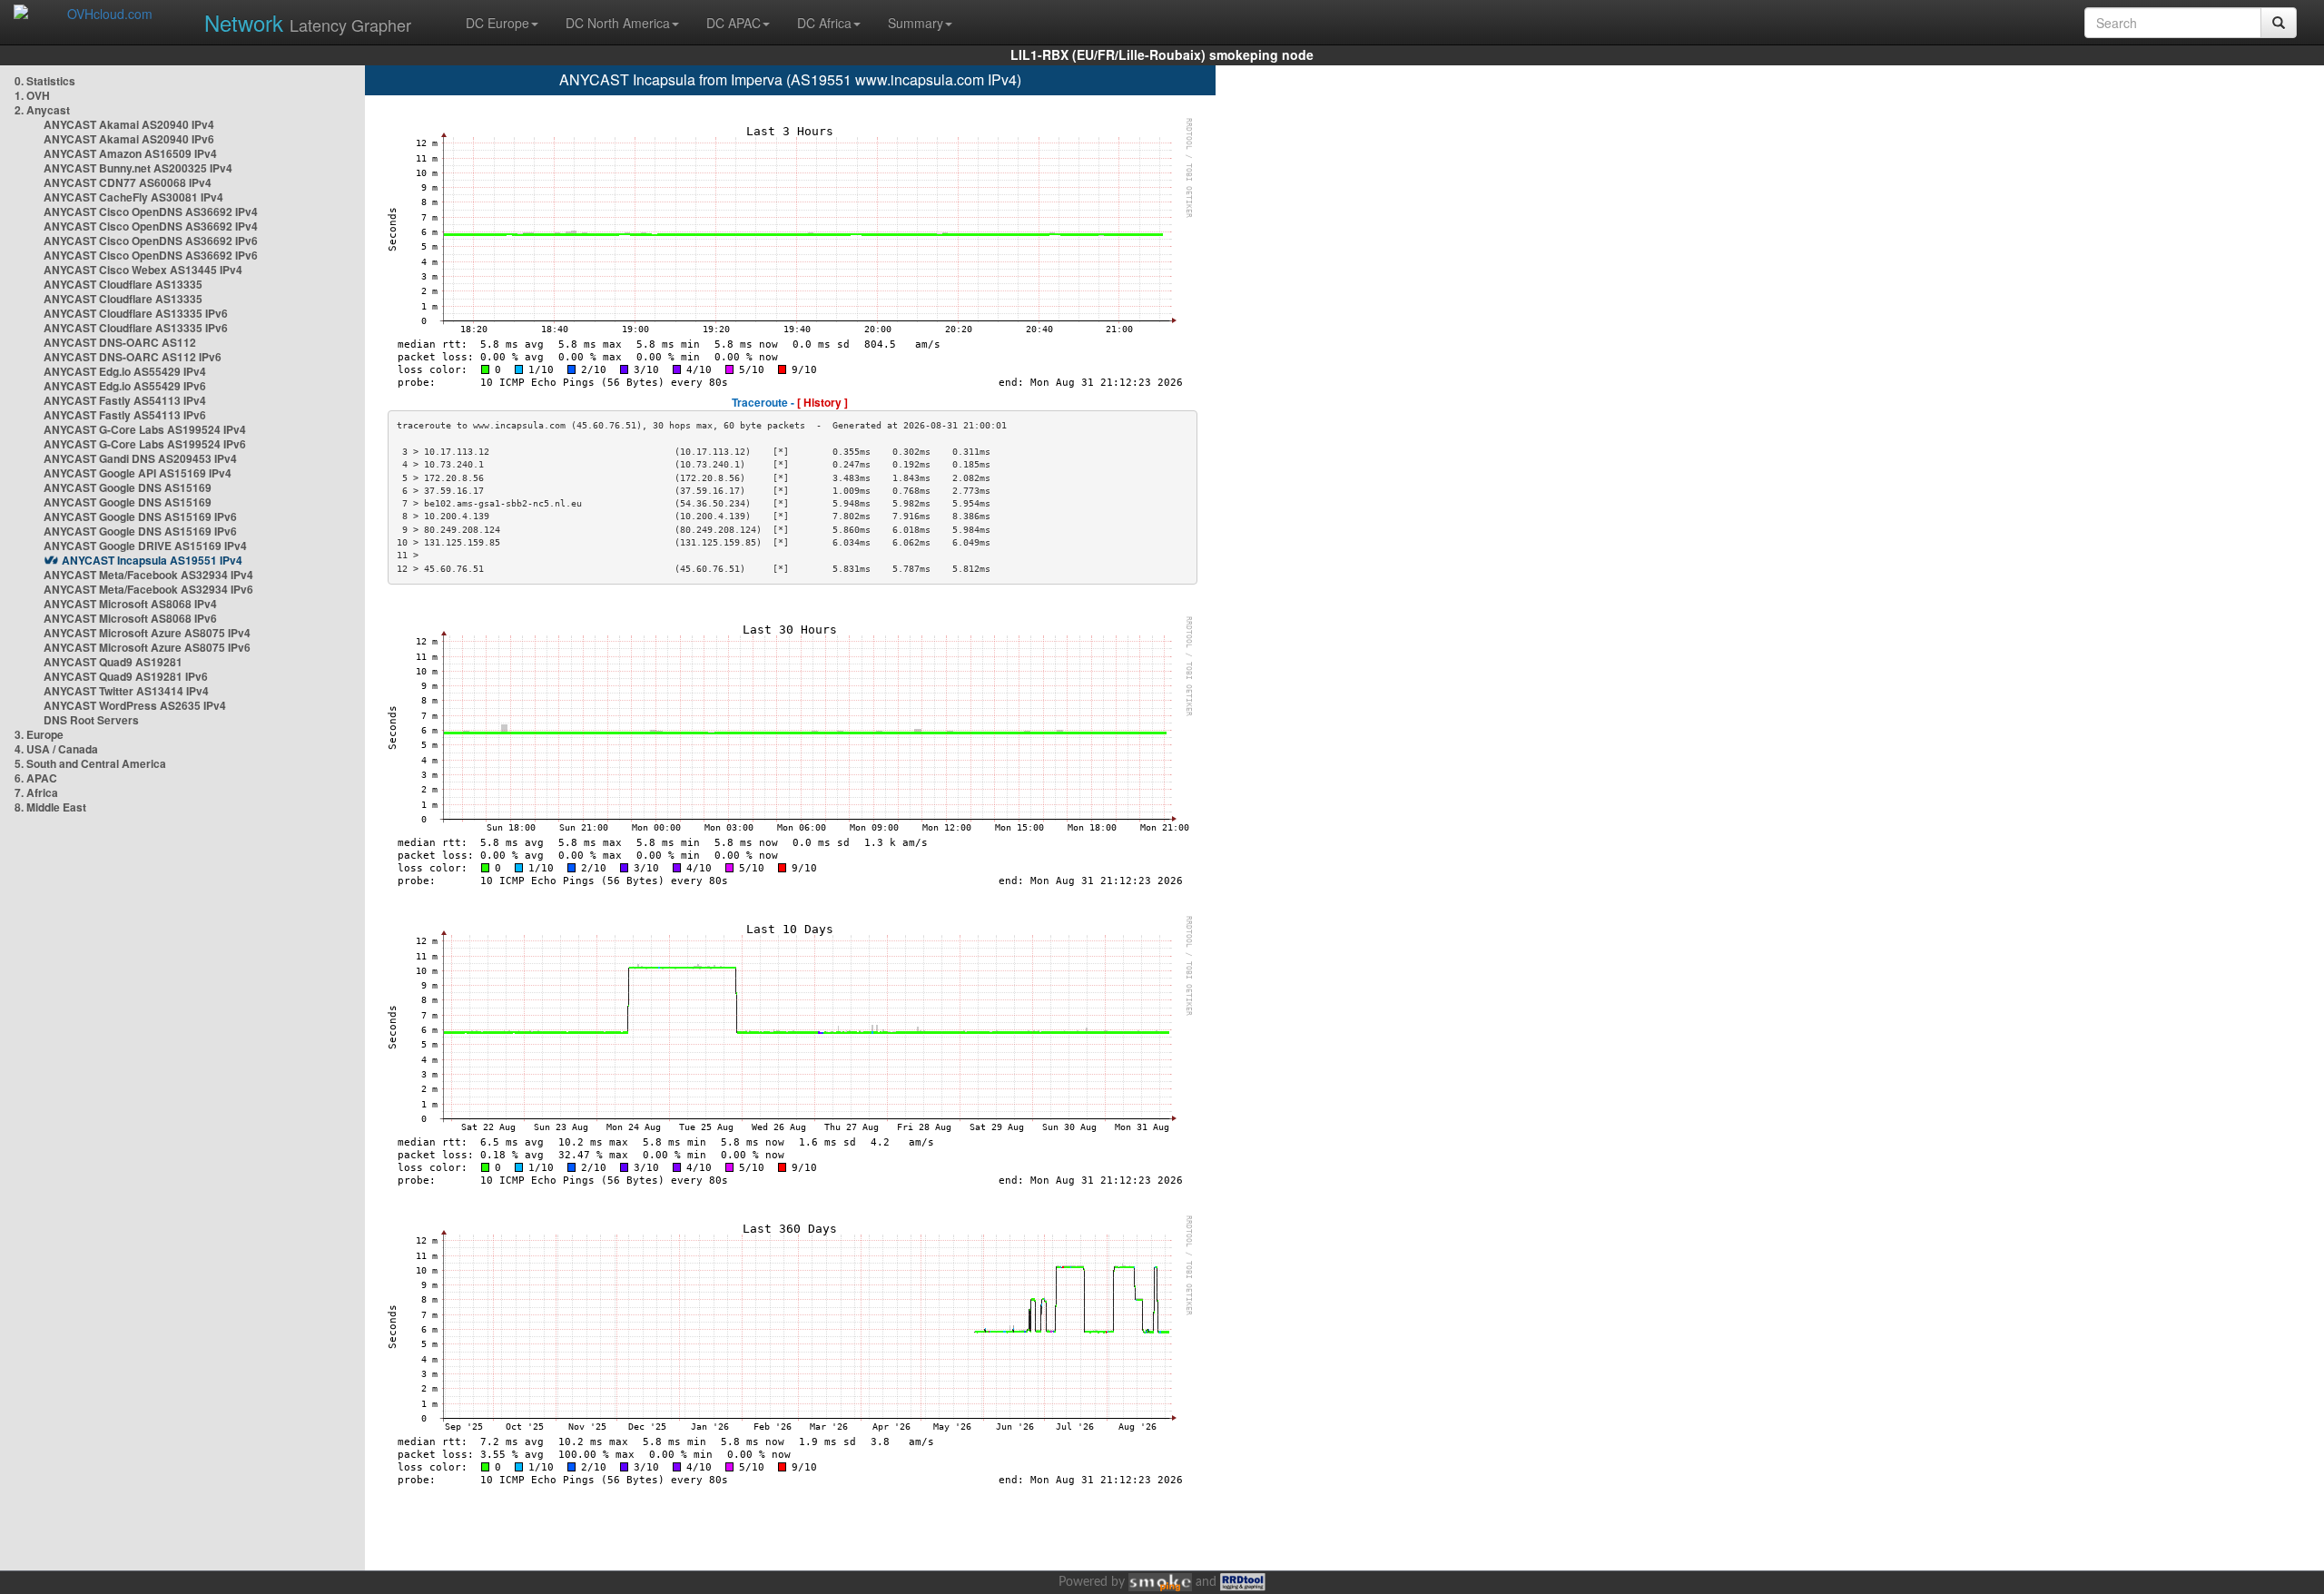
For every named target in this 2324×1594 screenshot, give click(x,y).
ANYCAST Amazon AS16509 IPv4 (130, 153)
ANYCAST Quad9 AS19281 (113, 662)
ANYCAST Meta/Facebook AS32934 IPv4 (148, 575)
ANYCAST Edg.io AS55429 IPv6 (125, 386)
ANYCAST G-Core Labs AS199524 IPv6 (145, 444)
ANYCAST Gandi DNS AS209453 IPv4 (140, 458)
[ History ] (822, 402)
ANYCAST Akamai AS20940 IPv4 (129, 124)
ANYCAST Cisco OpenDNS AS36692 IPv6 (151, 241)
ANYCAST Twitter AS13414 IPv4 (126, 691)
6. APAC (36, 778)
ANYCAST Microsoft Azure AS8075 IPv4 (147, 633)
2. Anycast (42, 110)
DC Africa (824, 23)
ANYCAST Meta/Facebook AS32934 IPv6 (148, 589)
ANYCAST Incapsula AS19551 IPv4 (152, 560)
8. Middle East (50, 807)
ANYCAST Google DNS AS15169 (128, 487)
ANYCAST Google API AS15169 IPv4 (138, 473)
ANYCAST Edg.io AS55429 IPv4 (125, 371)
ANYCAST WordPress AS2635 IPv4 (135, 705)
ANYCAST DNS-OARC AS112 (120, 342)
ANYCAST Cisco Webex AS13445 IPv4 (143, 270)
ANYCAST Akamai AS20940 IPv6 (129, 139)
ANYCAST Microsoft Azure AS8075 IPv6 (147, 647)
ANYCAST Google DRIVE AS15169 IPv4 (145, 546)
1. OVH (32, 95)
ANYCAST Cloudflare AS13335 (123, 284)
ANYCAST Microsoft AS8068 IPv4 (130, 604)
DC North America (618, 23)
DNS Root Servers (91, 720)
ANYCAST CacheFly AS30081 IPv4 (133, 197)
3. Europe (39, 734)
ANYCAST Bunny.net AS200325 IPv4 (138, 168)
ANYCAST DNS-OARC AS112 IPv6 (133, 357)
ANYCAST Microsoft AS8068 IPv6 (130, 618)
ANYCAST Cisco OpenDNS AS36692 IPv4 (151, 212)
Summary (916, 23)
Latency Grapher (308, 22)
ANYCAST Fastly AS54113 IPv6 (125, 415)
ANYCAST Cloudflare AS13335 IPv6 (136, 313)
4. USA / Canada (56, 749)
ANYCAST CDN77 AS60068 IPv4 (128, 182)
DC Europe (497, 23)
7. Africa (36, 792)
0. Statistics (45, 81)
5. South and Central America (90, 763)
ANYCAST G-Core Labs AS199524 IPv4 (145, 429)
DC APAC (734, 23)
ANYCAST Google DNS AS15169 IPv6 (140, 517)
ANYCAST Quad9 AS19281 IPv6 (126, 676)
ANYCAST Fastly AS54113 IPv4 (125, 400)
